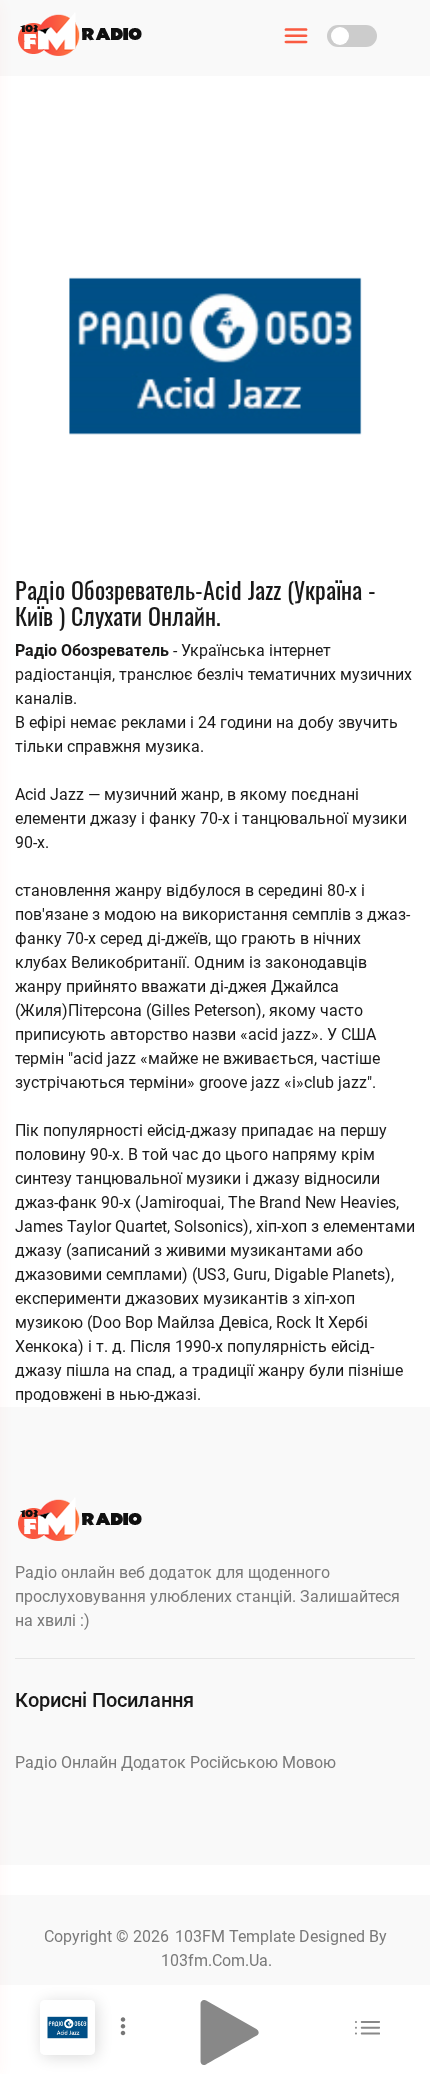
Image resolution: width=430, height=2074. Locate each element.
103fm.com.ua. (216, 1960)
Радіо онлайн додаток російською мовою (175, 1762)
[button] (230, 2032)
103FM (202, 1936)
